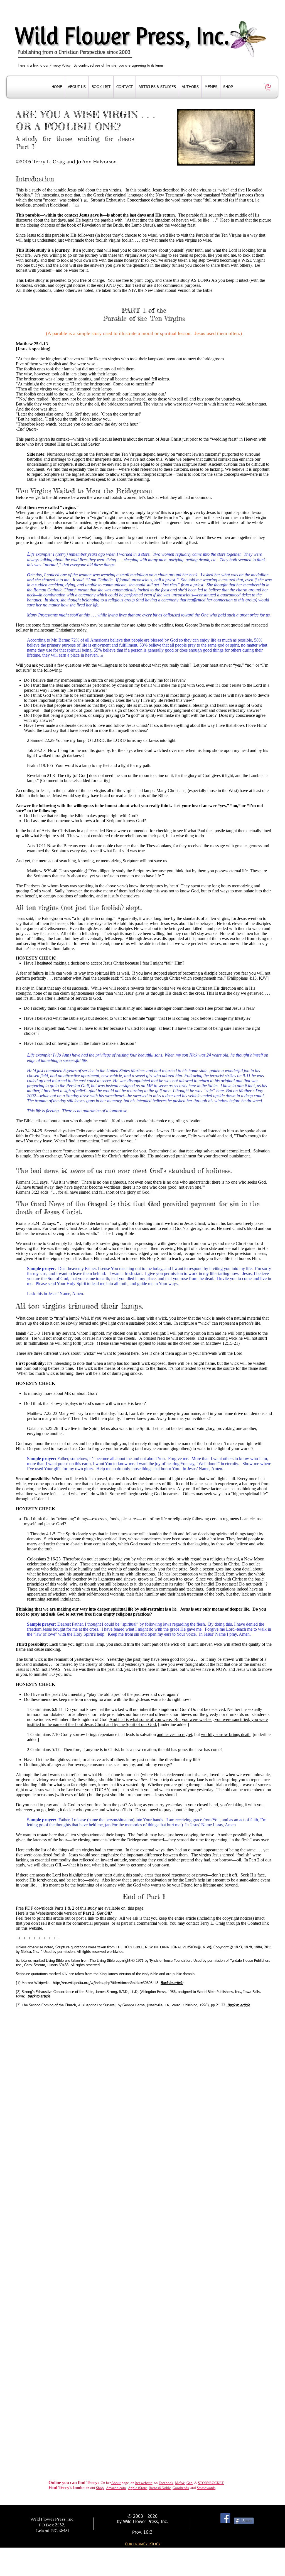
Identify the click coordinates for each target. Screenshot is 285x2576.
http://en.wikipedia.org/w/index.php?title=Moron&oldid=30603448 (106, 1983)
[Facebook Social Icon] (225, 2518)
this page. (136, 1908)
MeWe (180, 2483)
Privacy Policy (60, 65)
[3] (101, 656)
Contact (254, 1923)
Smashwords (206, 2488)
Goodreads (181, 2488)
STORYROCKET (211, 2483)
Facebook (166, 2483)
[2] (77, 206)
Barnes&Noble (160, 2488)
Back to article (39, 1996)
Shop (100, 2488)
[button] (268, 87)
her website (144, 2483)
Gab (190, 2483)
